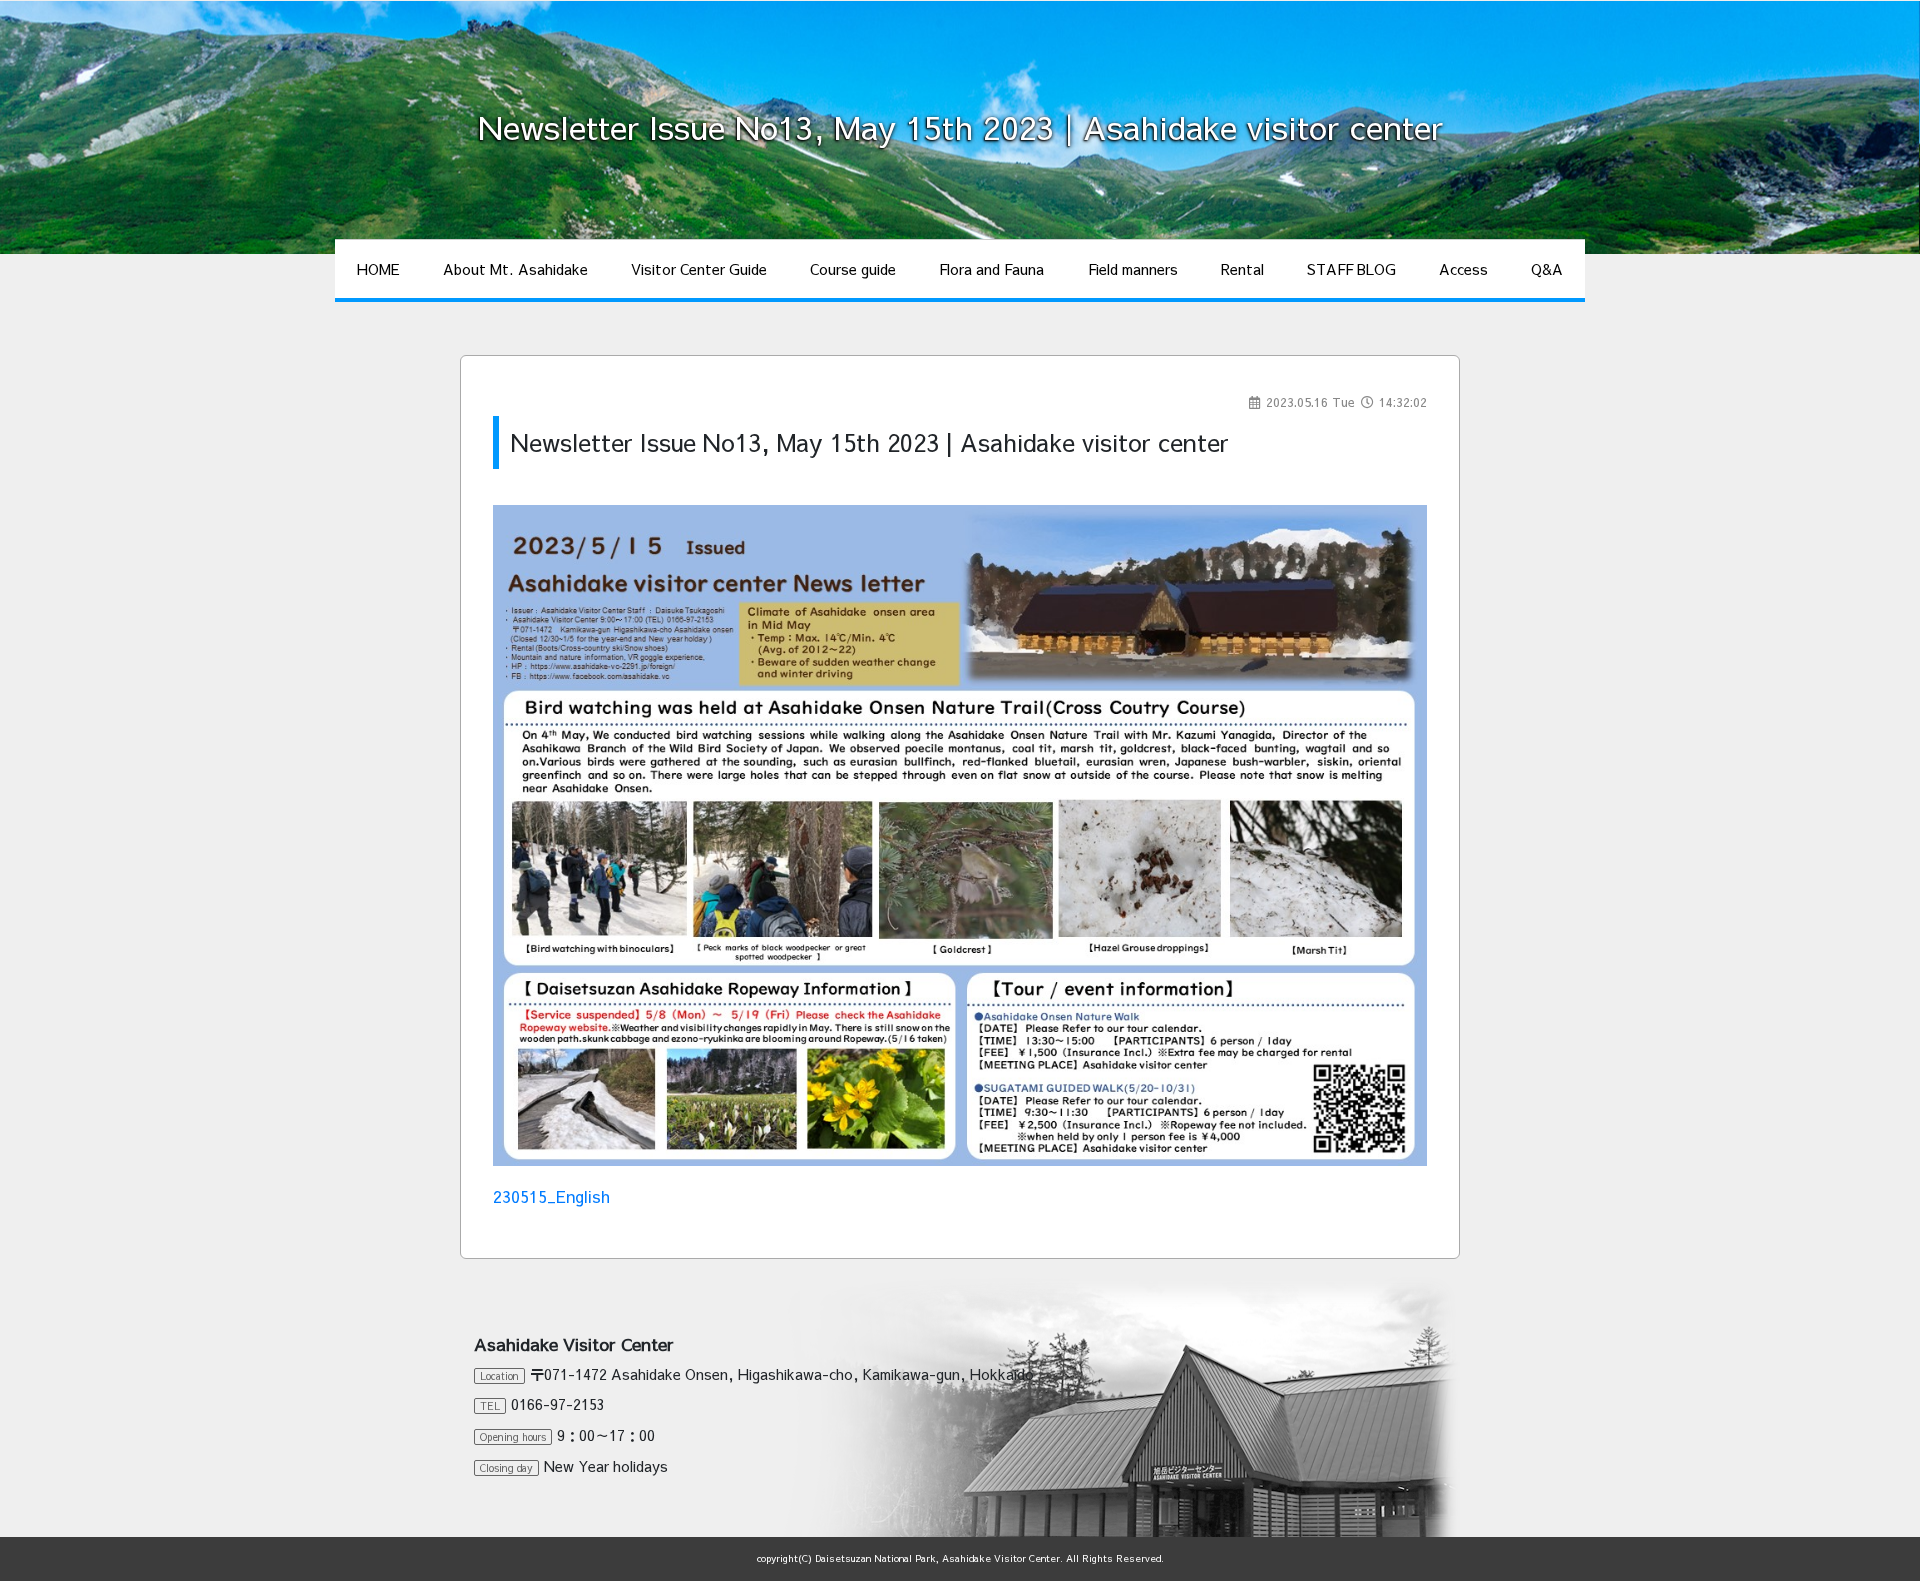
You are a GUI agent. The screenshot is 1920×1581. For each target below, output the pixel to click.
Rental (1242, 269)
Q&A (1547, 269)
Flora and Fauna (991, 269)
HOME (378, 269)
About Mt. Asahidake (515, 269)
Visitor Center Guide (699, 269)
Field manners (1133, 269)
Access (1463, 269)
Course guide (853, 269)
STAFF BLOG (1351, 269)
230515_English (551, 1196)
